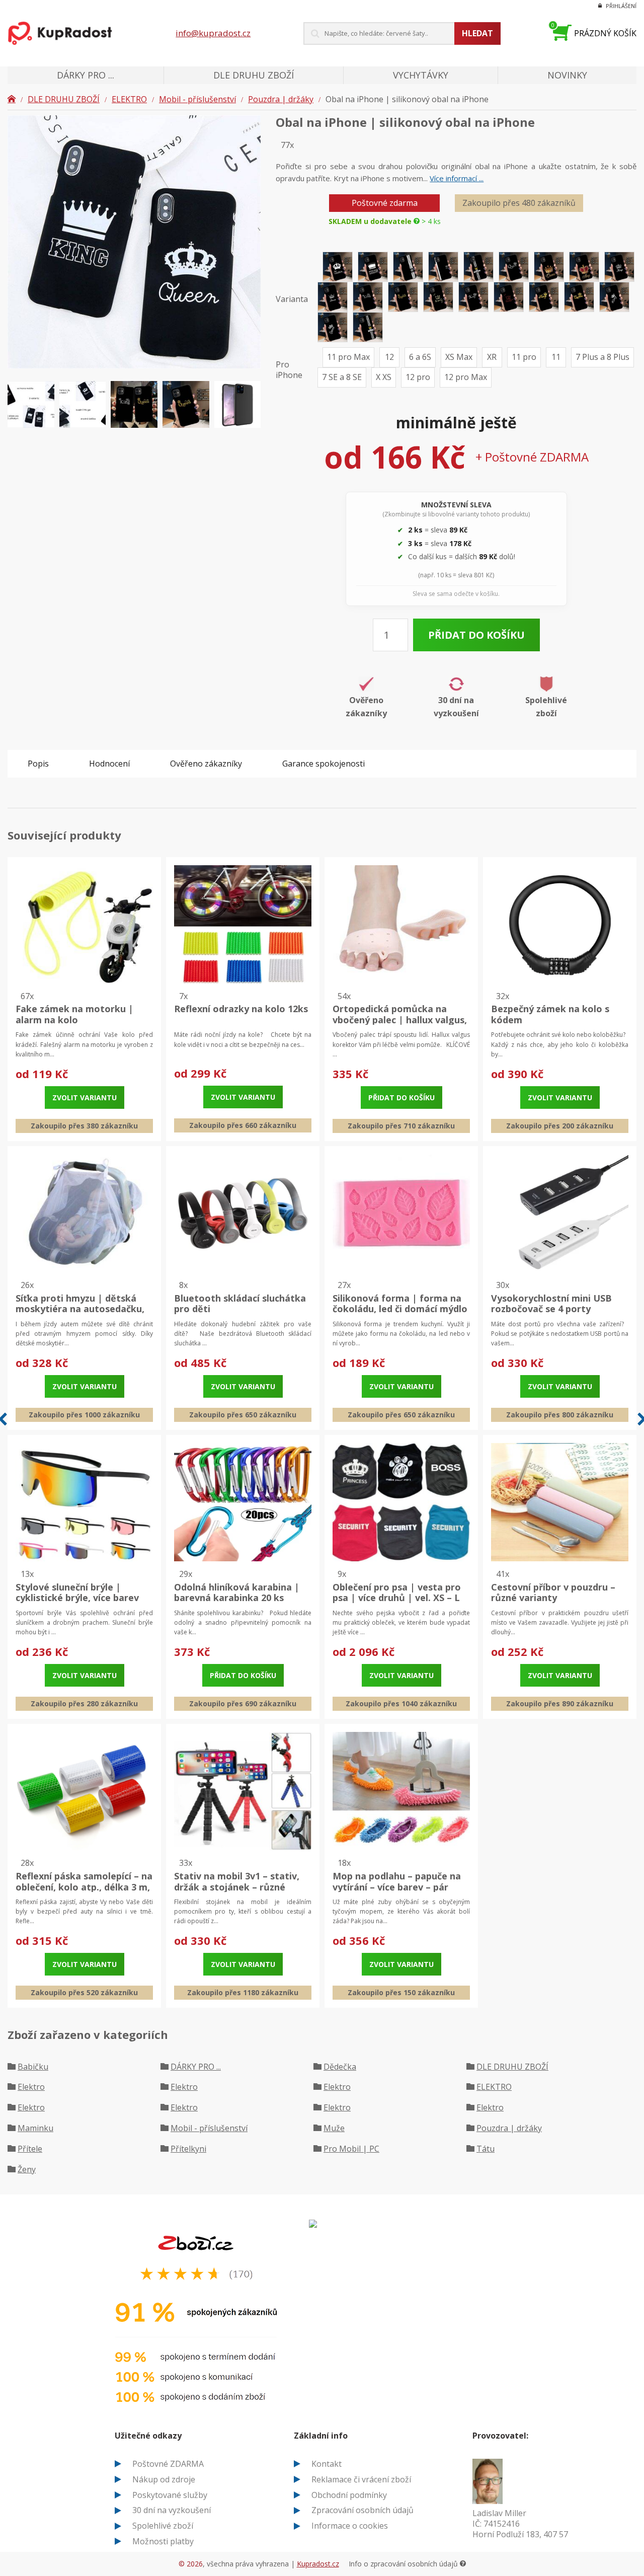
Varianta (292, 299)
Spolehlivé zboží (163, 2526)
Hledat (477, 33)
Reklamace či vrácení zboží (361, 2479)
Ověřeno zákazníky (206, 764)
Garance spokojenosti (324, 764)
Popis (38, 764)
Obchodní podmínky (349, 2495)
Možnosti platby (163, 2541)
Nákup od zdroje (164, 2479)
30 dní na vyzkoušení (172, 2510)
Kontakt (327, 2464)
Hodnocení (109, 764)
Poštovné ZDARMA (168, 2464)
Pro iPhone (289, 370)
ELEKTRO (129, 99)
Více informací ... (457, 178)
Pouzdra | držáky (281, 99)
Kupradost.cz (318, 2564)
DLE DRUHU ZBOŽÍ (64, 99)
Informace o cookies (350, 2526)
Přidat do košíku (476, 635)
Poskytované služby (170, 2495)
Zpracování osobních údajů (363, 2510)
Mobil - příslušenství (197, 99)
